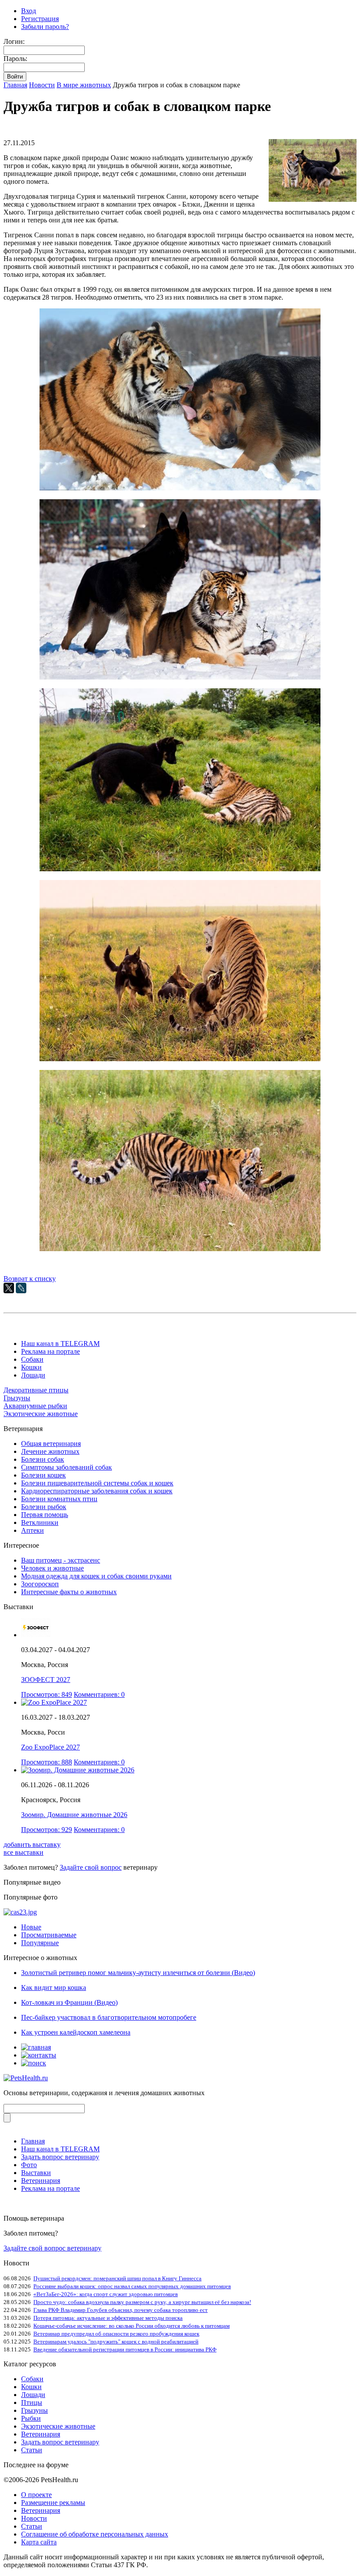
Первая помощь (45, 1515)
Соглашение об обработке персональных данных (95, 2534)
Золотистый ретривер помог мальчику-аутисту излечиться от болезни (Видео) (138, 1973)
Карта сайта (39, 2542)
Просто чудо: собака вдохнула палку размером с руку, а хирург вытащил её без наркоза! (142, 2302)
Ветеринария (41, 2181)
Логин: (14, 41)
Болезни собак (43, 1459)
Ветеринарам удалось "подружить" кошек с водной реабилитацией (116, 2342)
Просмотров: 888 (47, 1762)
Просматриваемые (49, 1935)
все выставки (23, 1852)
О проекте (36, 2495)
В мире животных (84, 85)
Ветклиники (40, 1522)
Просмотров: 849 (47, 1694)
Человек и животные (52, 1568)
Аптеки (32, 1530)
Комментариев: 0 (99, 1694)
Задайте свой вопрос (91, 1867)
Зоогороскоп (40, 1584)
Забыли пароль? (45, 27)
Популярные (40, 1943)
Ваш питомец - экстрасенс (61, 1560)
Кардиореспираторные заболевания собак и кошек (97, 1491)
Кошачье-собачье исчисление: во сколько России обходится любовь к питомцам (131, 2326)
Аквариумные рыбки (35, 1406)
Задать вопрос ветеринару (60, 2157)
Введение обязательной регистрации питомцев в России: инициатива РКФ (125, 2349)
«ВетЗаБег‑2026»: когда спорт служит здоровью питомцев (106, 2294)
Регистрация (40, 19)
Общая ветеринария (51, 1444)
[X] (9, 1288)
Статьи (32, 2450)
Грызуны (17, 1398)
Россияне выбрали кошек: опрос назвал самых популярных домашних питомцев (132, 2286)
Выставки (36, 2173)
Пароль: (15, 59)
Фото (29, 2165)
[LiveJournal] (21, 1288)
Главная (15, 85)
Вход (29, 11)
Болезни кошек (43, 1475)
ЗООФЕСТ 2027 (46, 1680)
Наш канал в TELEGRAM (60, 1343)
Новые (31, 1927)
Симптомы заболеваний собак (67, 1467)
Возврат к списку (30, 1279)
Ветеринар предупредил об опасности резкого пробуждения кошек (116, 2334)
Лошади (33, 1375)
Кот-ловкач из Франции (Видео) (69, 2002)
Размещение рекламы (53, 2503)
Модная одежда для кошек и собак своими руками (96, 1576)
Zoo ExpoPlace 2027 (50, 1747)
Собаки (32, 1359)
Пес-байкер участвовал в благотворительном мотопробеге (109, 2017)
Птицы (32, 2402)
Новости (42, 85)
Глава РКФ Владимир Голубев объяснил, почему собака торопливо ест (121, 2310)
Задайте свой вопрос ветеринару (52, 2248)
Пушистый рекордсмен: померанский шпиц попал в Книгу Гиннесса (117, 2278)
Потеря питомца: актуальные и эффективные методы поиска (108, 2318)
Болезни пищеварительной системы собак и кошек (97, 1483)
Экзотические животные (41, 1414)
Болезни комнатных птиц (59, 1499)
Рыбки (31, 2418)
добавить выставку (32, 1844)
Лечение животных (50, 1451)
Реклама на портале (50, 1351)
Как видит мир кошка (54, 1987)
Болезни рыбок (44, 1507)
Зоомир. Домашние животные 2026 (74, 1815)
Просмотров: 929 (47, 1830)
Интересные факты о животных (69, 1592)
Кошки (31, 1367)
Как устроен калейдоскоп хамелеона (76, 2032)
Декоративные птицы (36, 1390)
